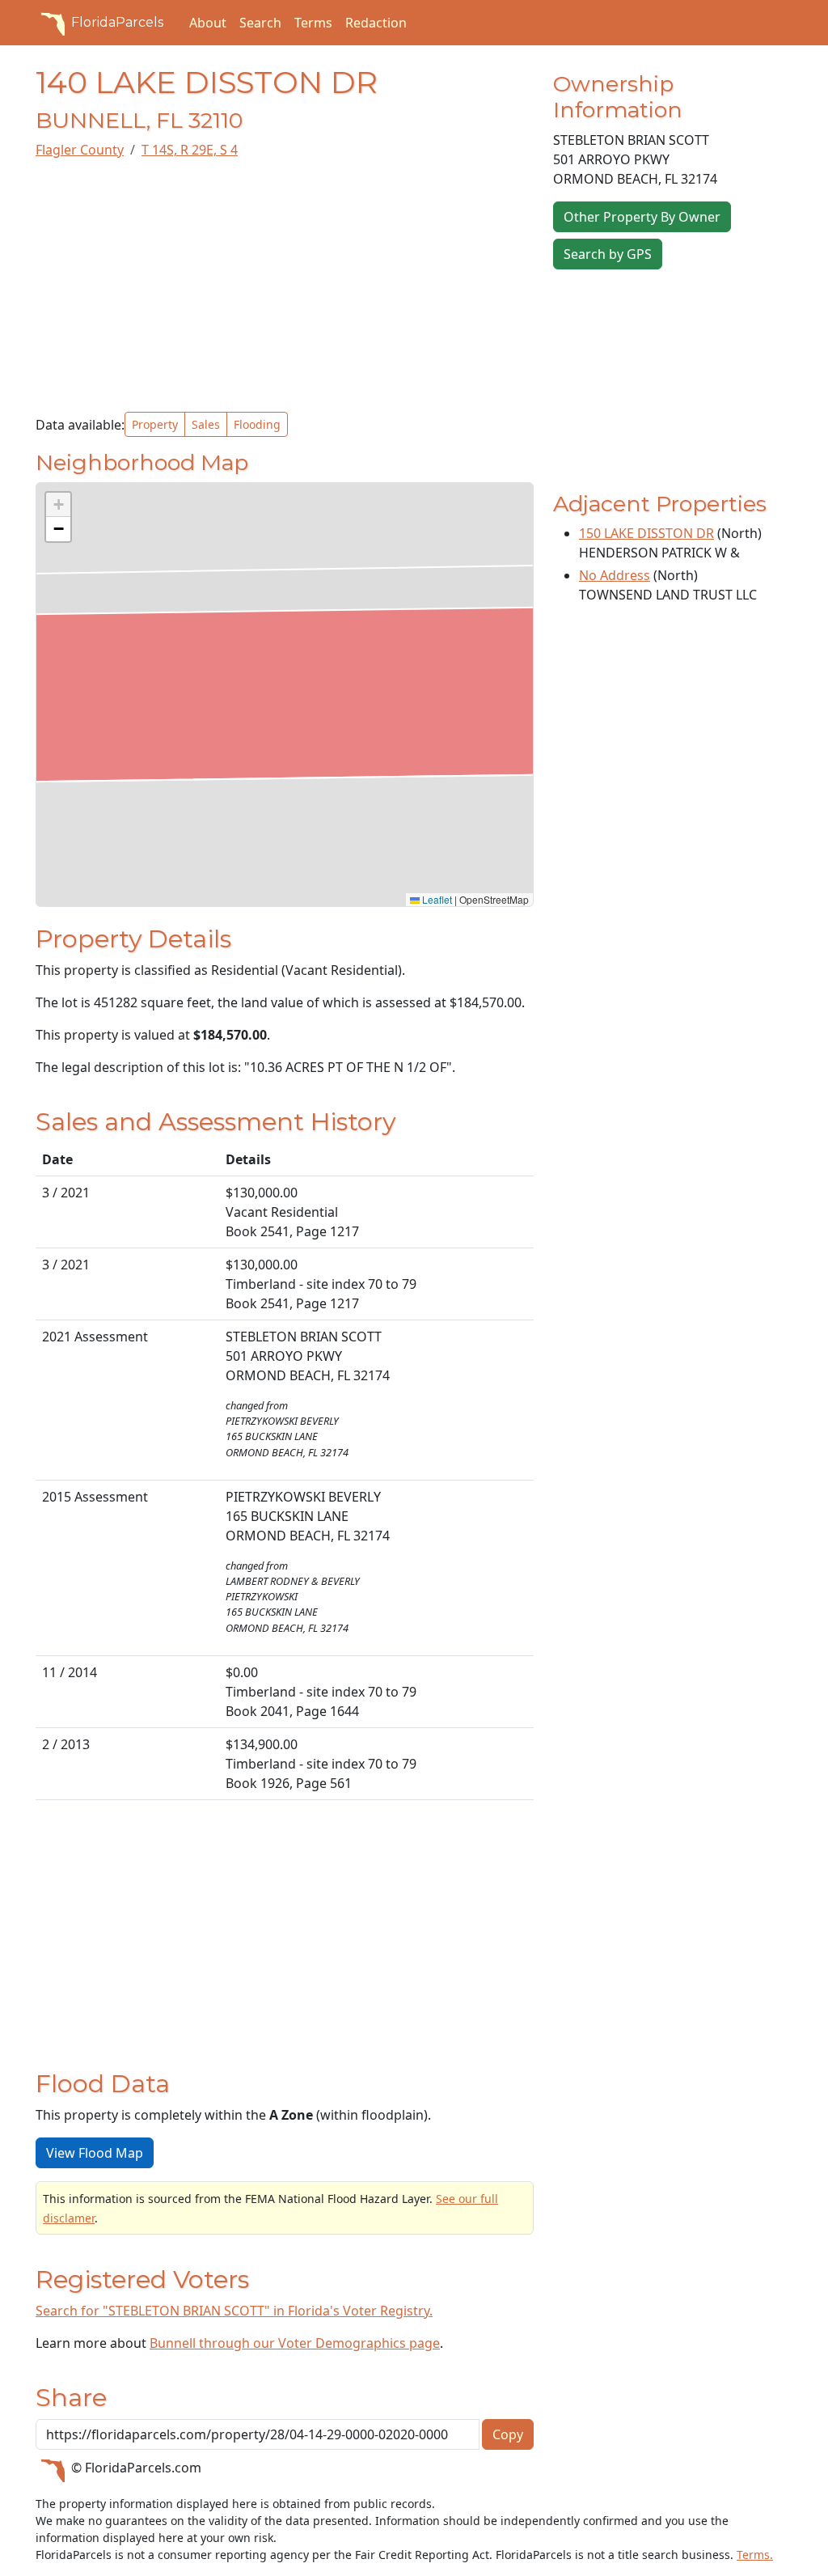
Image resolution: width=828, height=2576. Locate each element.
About (208, 23)
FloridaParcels (117, 22)
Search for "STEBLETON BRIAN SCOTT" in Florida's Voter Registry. (234, 2311)
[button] (58, 505)
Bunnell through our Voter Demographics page (295, 2343)
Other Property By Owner (642, 217)
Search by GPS (608, 254)
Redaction (376, 23)
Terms (313, 23)
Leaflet (436, 899)
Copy (508, 2434)
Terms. (755, 2555)
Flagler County (80, 150)
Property (155, 424)
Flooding (257, 424)
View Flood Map (95, 2153)
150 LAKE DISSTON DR (646, 533)
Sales (206, 424)
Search (260, 23)
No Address (615, 575)
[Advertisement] (285, 286)
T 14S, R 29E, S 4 (190, 150)
